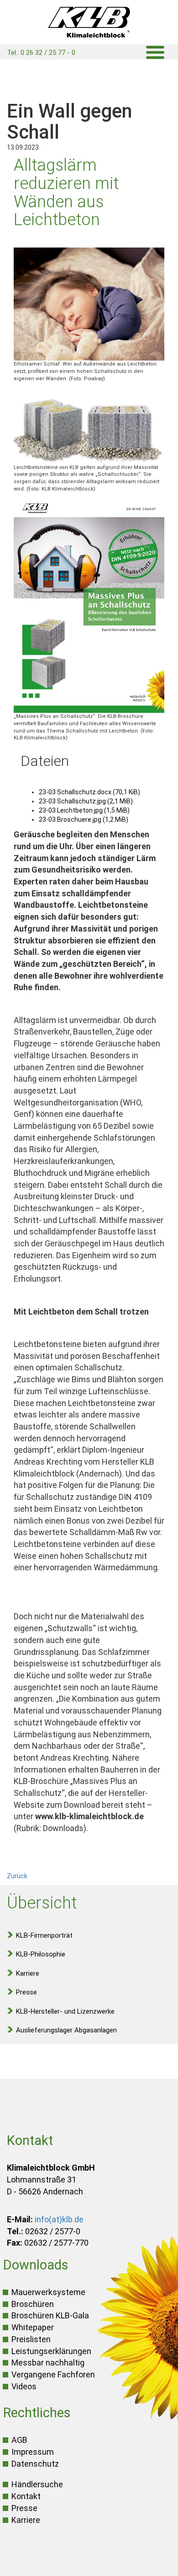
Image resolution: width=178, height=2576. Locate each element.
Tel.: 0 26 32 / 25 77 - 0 (41, 53)
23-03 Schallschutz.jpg (86, 801)
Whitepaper (33, 2327)
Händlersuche (37, 2484)
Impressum (33, 2452)
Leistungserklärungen (51, 2351)
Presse (26, 1992)
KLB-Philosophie (41, 1954)
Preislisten (31, 2339)
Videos (24, 2386)
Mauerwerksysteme (48, 2292)
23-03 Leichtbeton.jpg (84, 810)
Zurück (17, 1876)
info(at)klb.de (59, 2219)
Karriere (28, 1973)
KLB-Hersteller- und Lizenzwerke (65, 2011)
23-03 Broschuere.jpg (84, 819)
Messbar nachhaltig (48, 2363)
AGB (19, 2440)
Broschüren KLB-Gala (50, 2315)
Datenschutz (35, 2464)
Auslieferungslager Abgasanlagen (66, 2030)
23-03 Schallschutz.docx (89, 792)
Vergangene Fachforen (53, 2374)
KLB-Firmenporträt (44, 1935)
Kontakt (26, 2496)
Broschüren (33, 2304)
